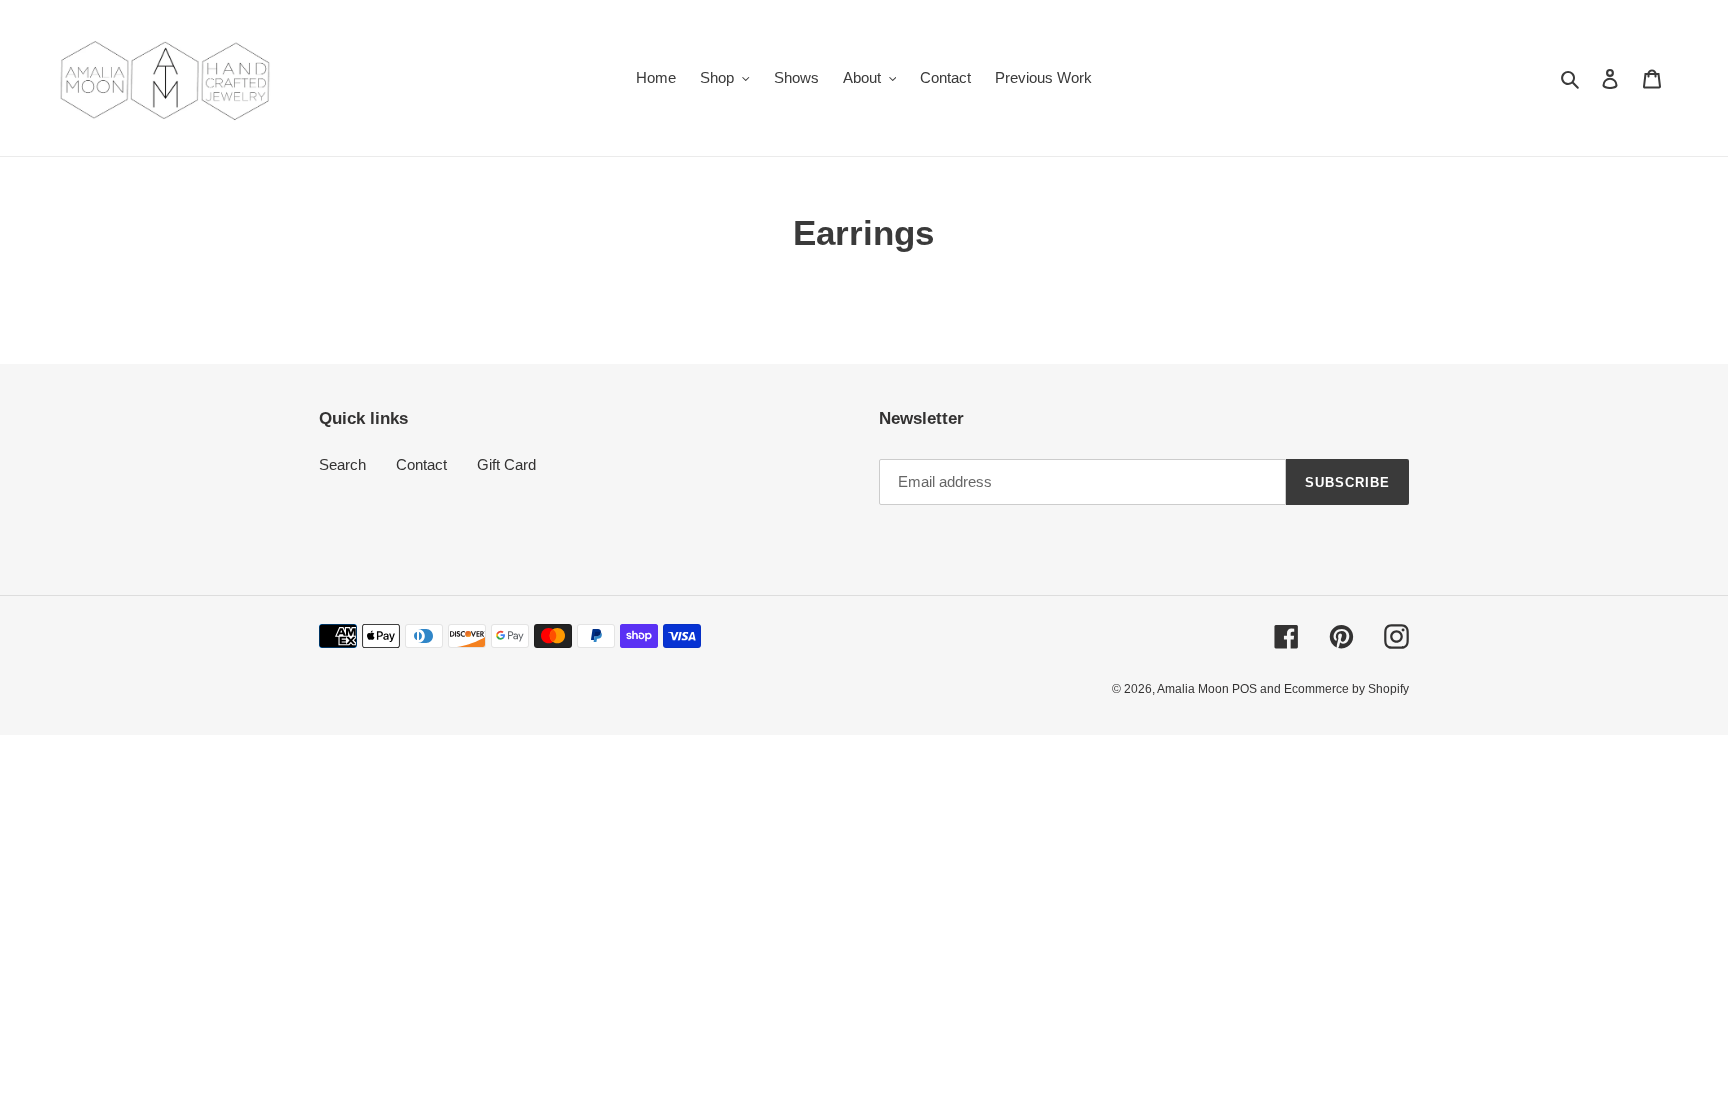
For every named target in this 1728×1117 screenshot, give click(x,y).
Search (342, 464)
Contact (421, 464)
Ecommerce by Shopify (1346, 689)
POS (1244, 689)
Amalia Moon (1194, 689)
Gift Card (506, 464)
